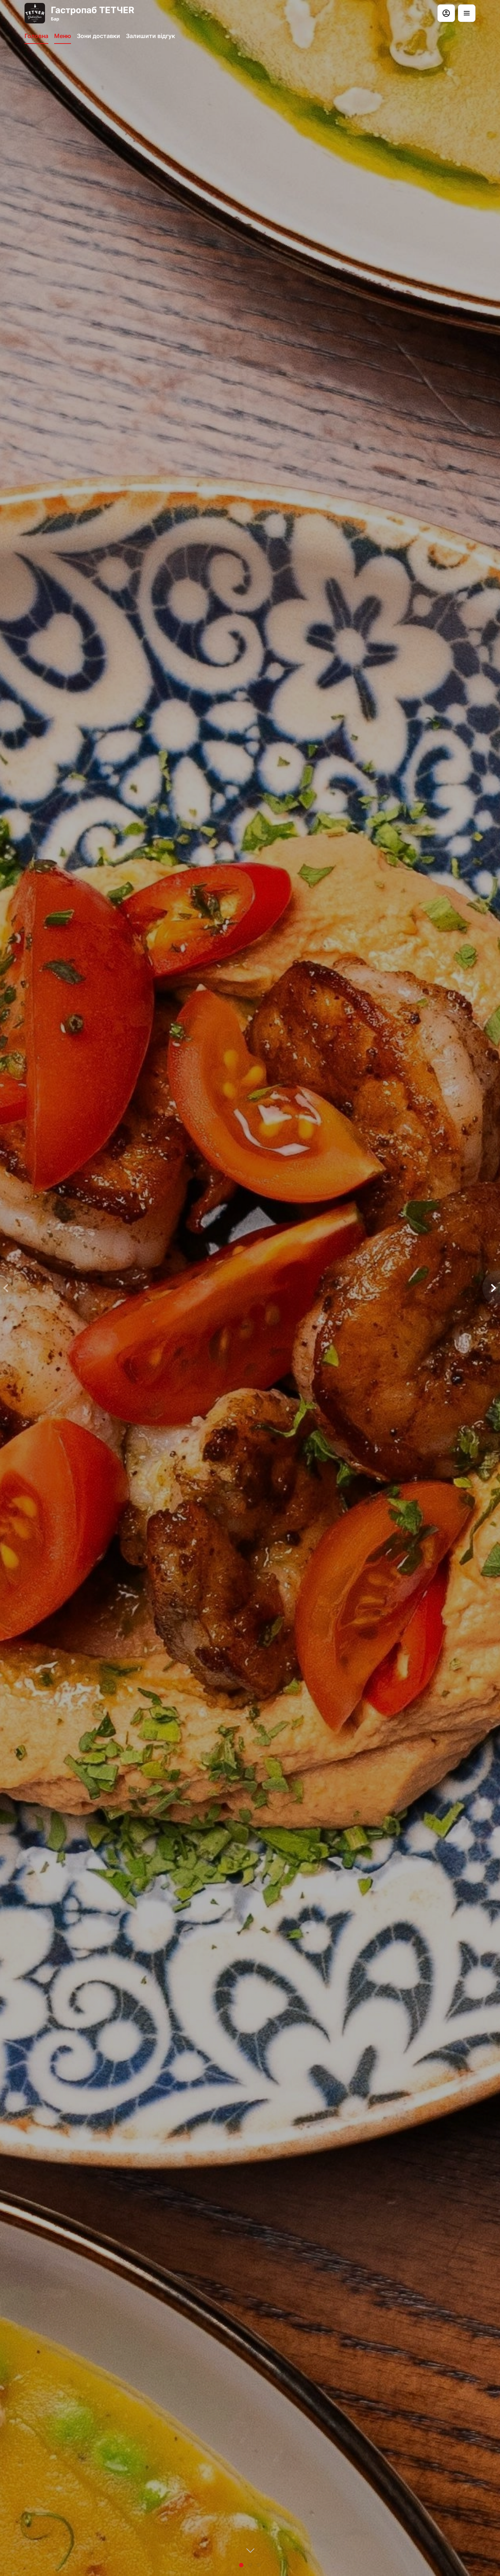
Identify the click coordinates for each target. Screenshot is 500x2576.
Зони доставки (98, 36)
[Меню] (467, 13)
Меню (63, 36)
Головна (36, 36)
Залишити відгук (150, 36)
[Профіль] (446, 13)
